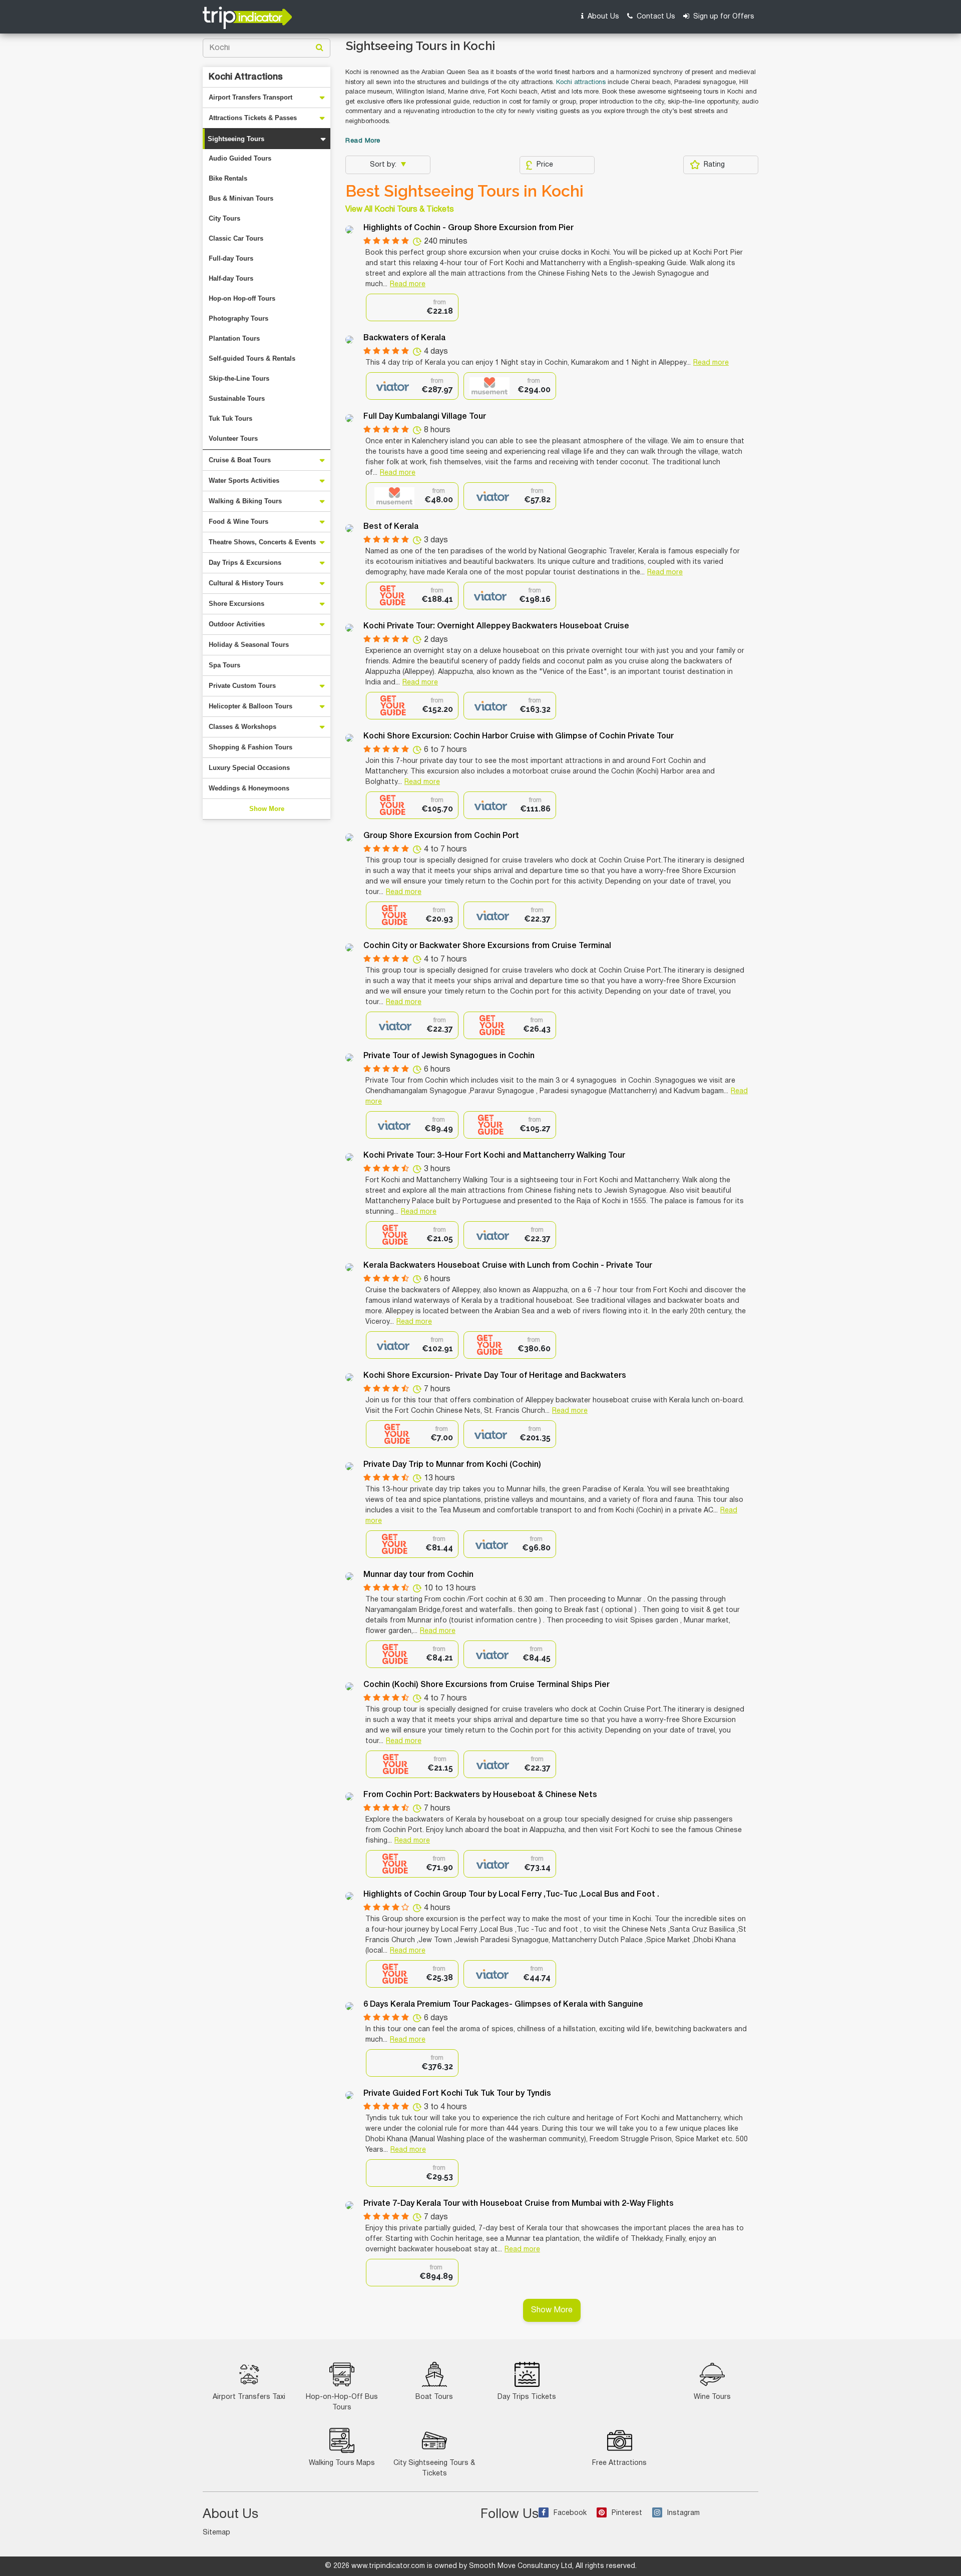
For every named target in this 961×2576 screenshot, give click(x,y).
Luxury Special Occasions (249, 768)
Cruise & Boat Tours (240, 460)
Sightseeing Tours (236, 139)
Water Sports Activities (244, 481)
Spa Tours (224, 665)
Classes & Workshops (243, 727)
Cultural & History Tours (246, 583)
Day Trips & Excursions (245, 563)
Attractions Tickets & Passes (253, 118)
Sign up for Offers (723, 17)
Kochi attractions (581, 83)
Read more (408, 284)
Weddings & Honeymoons (249, 788)
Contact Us (655, 17)
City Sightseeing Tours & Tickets (434, 2468)
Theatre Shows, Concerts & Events (262, 542)
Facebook (570, 2513)
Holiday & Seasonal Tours (249, 645)
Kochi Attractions (246, 77)
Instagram (683, 2513)
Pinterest (627, 2513)
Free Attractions (619, 2463)
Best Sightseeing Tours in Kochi (464, 191)
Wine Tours (712, 2397)
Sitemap (216, 2533)
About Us (602, 17)
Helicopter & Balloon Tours (251, 706)
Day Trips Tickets (527, 2397)
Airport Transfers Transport (251, 97)
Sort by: (384, 165)
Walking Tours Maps (342, 2463)
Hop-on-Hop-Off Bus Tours (342, 2402)
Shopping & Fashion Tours (251, 747)
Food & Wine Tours (238, 522)
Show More (267, 809)
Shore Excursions (236, 604)
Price (545, 165)
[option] (412, 307)
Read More (363, 141)
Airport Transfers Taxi (249, 2397)
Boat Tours (434, 2397)
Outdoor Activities (237, 624)
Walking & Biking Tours (245, 501)
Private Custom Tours (242, 686)
